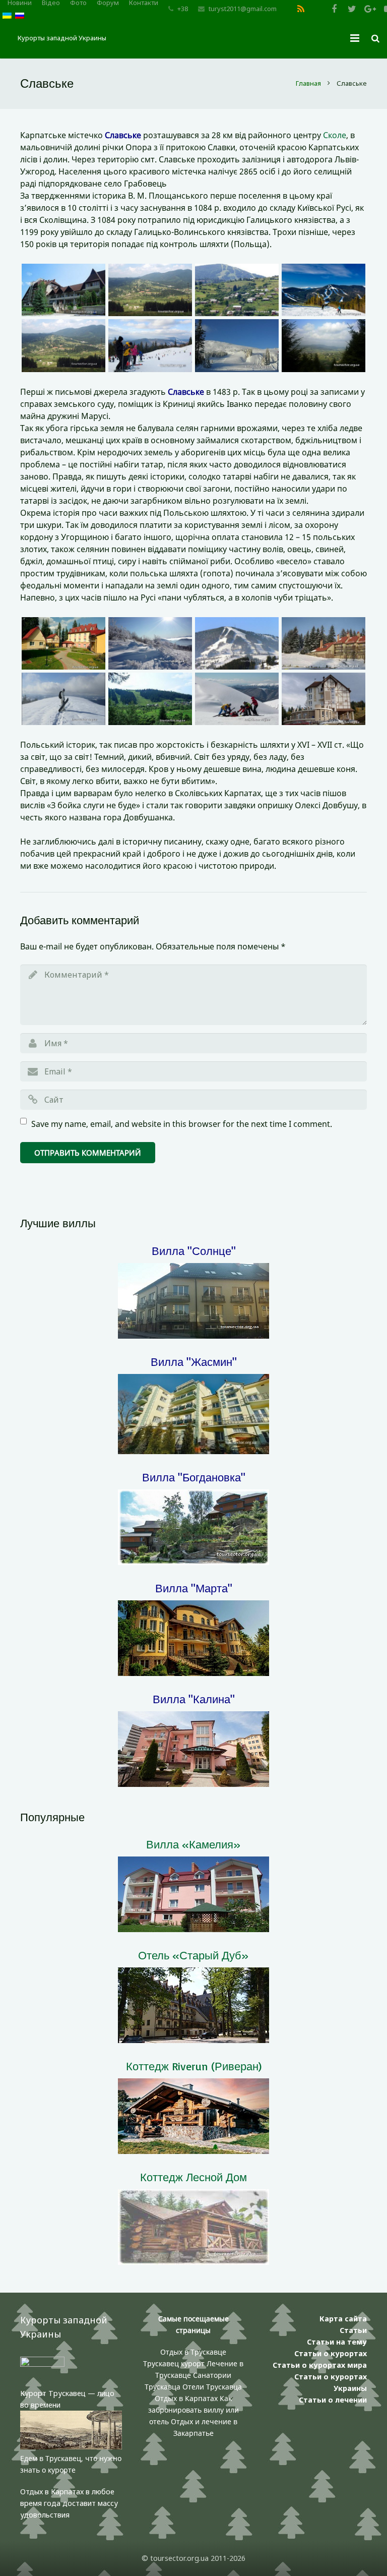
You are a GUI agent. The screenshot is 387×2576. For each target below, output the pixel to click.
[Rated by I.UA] (42, 2364)
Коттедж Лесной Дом (193, 2177)
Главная (308, 83)
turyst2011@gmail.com (243, 9)
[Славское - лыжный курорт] (150, 643)
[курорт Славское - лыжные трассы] (237, 643)
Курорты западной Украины (62, 38)
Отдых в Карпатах (186, 2398)
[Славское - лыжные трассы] (237, 699)
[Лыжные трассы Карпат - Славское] (324, 290)
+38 (183, 9)
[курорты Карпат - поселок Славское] (324, 699)
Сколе (335, 135)
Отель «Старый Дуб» (193, 1955)
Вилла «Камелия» (193, 1844)
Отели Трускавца (212, 2387)
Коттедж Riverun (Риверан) (194, 2066)
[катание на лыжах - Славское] (237, 345)
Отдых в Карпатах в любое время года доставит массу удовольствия (69, 2503)
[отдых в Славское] (150, 699)
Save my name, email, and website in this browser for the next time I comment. (182, 1124)
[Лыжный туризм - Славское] (63, 699)
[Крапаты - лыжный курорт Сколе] (63, 643)
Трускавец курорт (175, 2363)
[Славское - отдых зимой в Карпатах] (324, 643)
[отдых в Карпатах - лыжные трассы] (63, 290)
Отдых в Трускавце (193, 2352)
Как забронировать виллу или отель (193, 2410)
